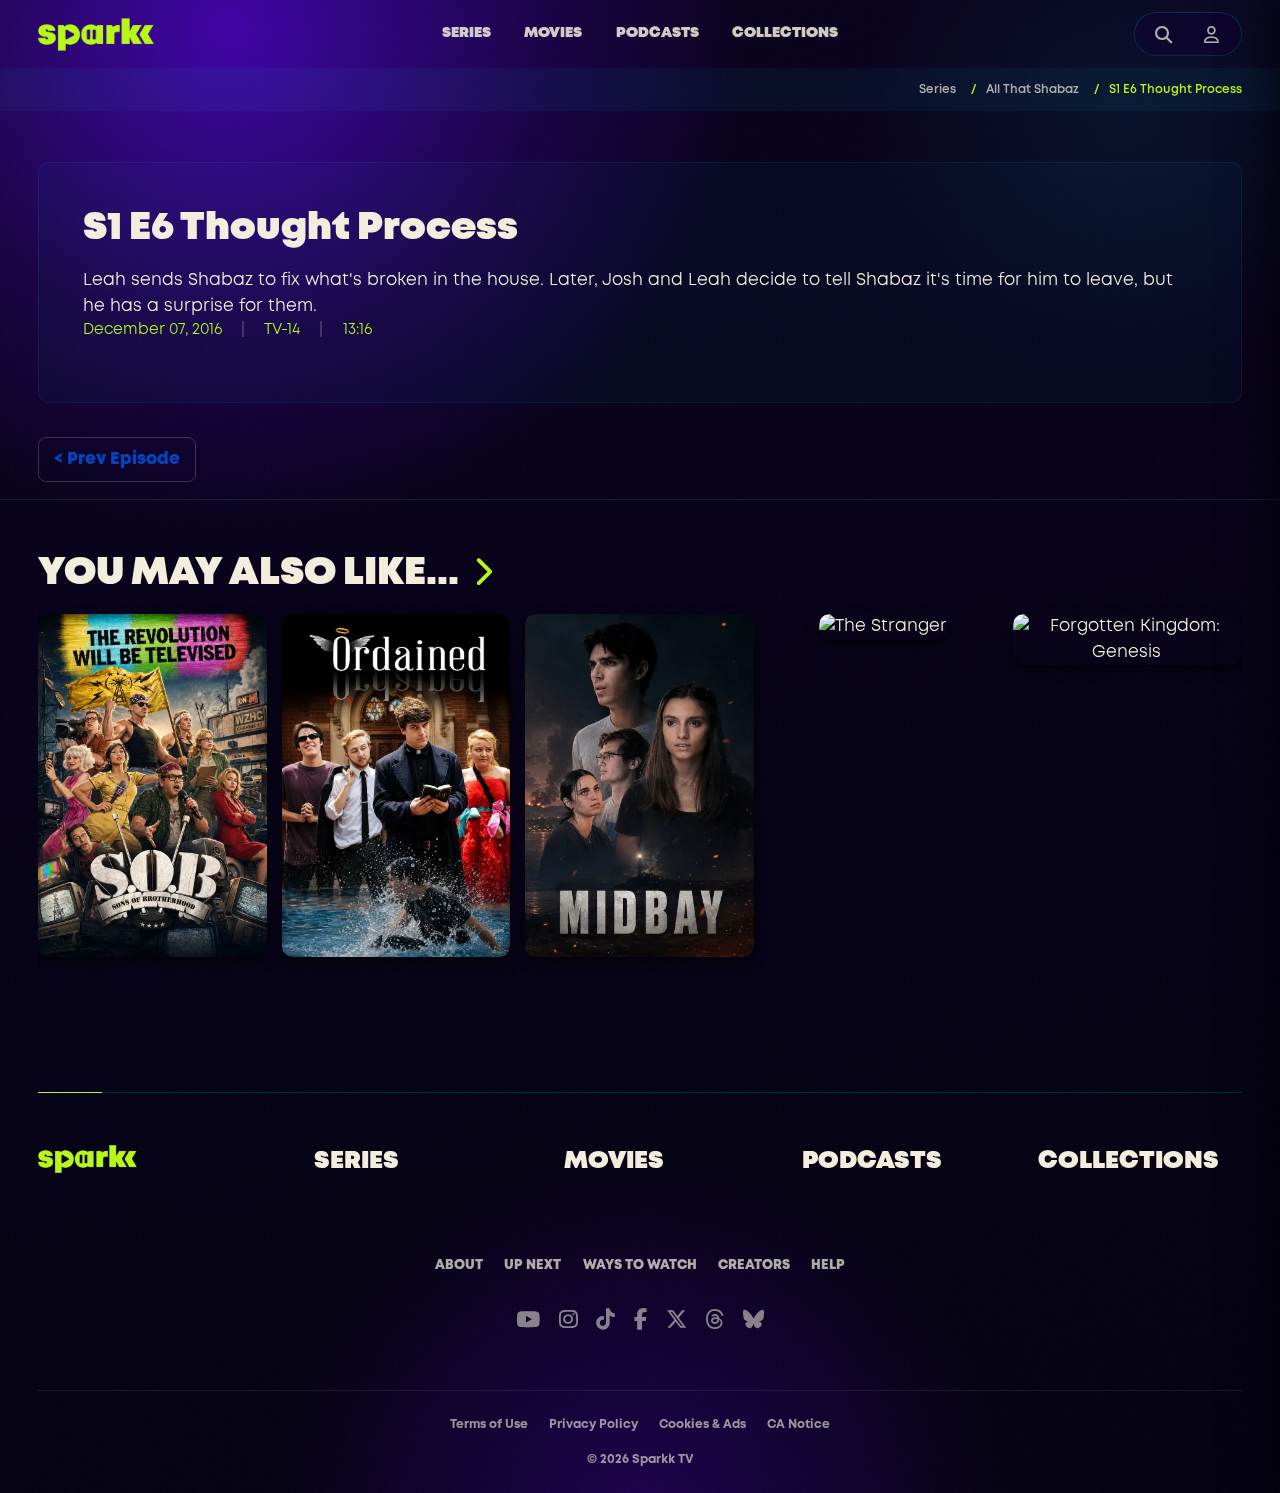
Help (828, 1265)
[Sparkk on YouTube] (528, 1319)
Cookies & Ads (702, 1424)
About (459, 1265)
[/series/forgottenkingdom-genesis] (1127, 639)
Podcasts (657, 33)
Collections (785, 33)
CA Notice (798, 1424)
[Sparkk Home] (87, 1159)
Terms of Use (489, 1424)
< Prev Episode (117, 459)
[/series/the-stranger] (884, 627)
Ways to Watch (640, 1265)
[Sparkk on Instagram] (568, 1319)
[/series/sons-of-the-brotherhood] (152, 785)
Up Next (532, 1265)
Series (466, 33)
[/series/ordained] (396, 785)
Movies (553, 33)
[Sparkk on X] (676, 1319)
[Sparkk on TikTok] (605, 1319)
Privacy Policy (593, 1424)
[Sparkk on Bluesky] (753, 1319)
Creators (754, 1265)
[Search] (1164, 34)
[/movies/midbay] (640, 785)
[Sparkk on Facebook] (640, 1319)
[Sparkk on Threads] (714, 1319)
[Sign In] (1212, 34)
